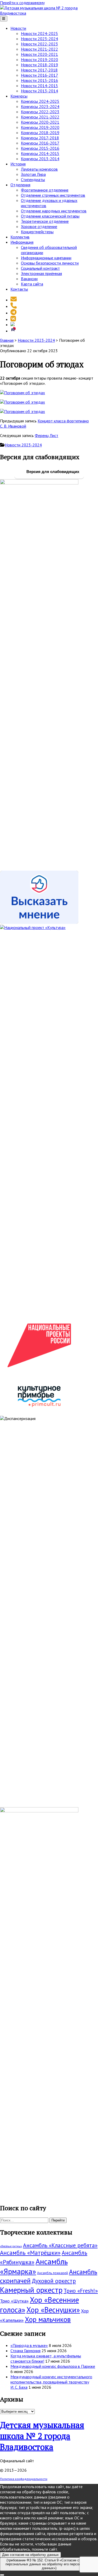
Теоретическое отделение (45, 221)
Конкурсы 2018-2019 (40, 133)
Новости (18, 28)
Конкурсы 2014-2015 (40, 153)
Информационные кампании (46, 258)
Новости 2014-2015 (39, 86)
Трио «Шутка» (14, 2301)
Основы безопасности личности (50, 263)
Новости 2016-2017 (39, 75)
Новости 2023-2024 (39, 39)
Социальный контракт (40, 268)
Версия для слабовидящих (52, 472)
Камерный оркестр (31, 2290)
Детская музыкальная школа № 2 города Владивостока (42, 2436)
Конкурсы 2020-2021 (40, 122)
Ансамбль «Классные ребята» (60, 2245)
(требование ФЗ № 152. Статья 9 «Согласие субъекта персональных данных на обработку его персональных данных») (49, 2564)
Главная (7, 340)
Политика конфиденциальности (24, 2479)
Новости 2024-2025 (39, 33)
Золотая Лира (33, 174)
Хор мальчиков (48, 2319)
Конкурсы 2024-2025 (40, 101)
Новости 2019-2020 (39, 59)
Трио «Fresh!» (81, 2291)
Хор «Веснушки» (53, 2310)
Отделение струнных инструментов (53, 195)
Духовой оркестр (54, 2281)
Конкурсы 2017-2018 (40, 138)
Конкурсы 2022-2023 (40, 112)
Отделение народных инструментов (54, 211)
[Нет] (2, 2575)
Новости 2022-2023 (39, 44)
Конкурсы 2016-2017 (40, 143)
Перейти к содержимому (22, 3)
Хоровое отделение (39, 226)
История (18, 164)
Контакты (19, 289)
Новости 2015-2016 (39, 80)
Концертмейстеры (37, 232)
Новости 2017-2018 (39, 70)
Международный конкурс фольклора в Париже (53, 2366)
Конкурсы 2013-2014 (40, 159)
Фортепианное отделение (45, 190)
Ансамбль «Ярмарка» (34, 2266)
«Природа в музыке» (29, 2345)
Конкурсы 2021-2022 (40, 117)
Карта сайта (32, 284)
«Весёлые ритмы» (11, 2246)
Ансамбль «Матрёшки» (30, 2253)
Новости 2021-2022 (39, 49)
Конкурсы (19, 96)
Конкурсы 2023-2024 (40, 106)
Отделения (20, 185)
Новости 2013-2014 (39, 91)
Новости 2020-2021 (39, 54)
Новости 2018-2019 (39, 65)
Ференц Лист (47, 435)
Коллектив (20, 237)
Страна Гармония (25, 2351)
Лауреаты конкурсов (39, 169)
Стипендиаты (33, 179)
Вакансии (29, 279)
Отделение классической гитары (50, 216)
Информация (22, 242)
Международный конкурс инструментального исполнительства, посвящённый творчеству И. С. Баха (51, 2382)
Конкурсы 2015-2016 (40, 148)
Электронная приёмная (41, 273)
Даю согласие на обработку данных (30, 2555)
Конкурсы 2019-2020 (40, 127)
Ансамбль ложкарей (53, 2273)
